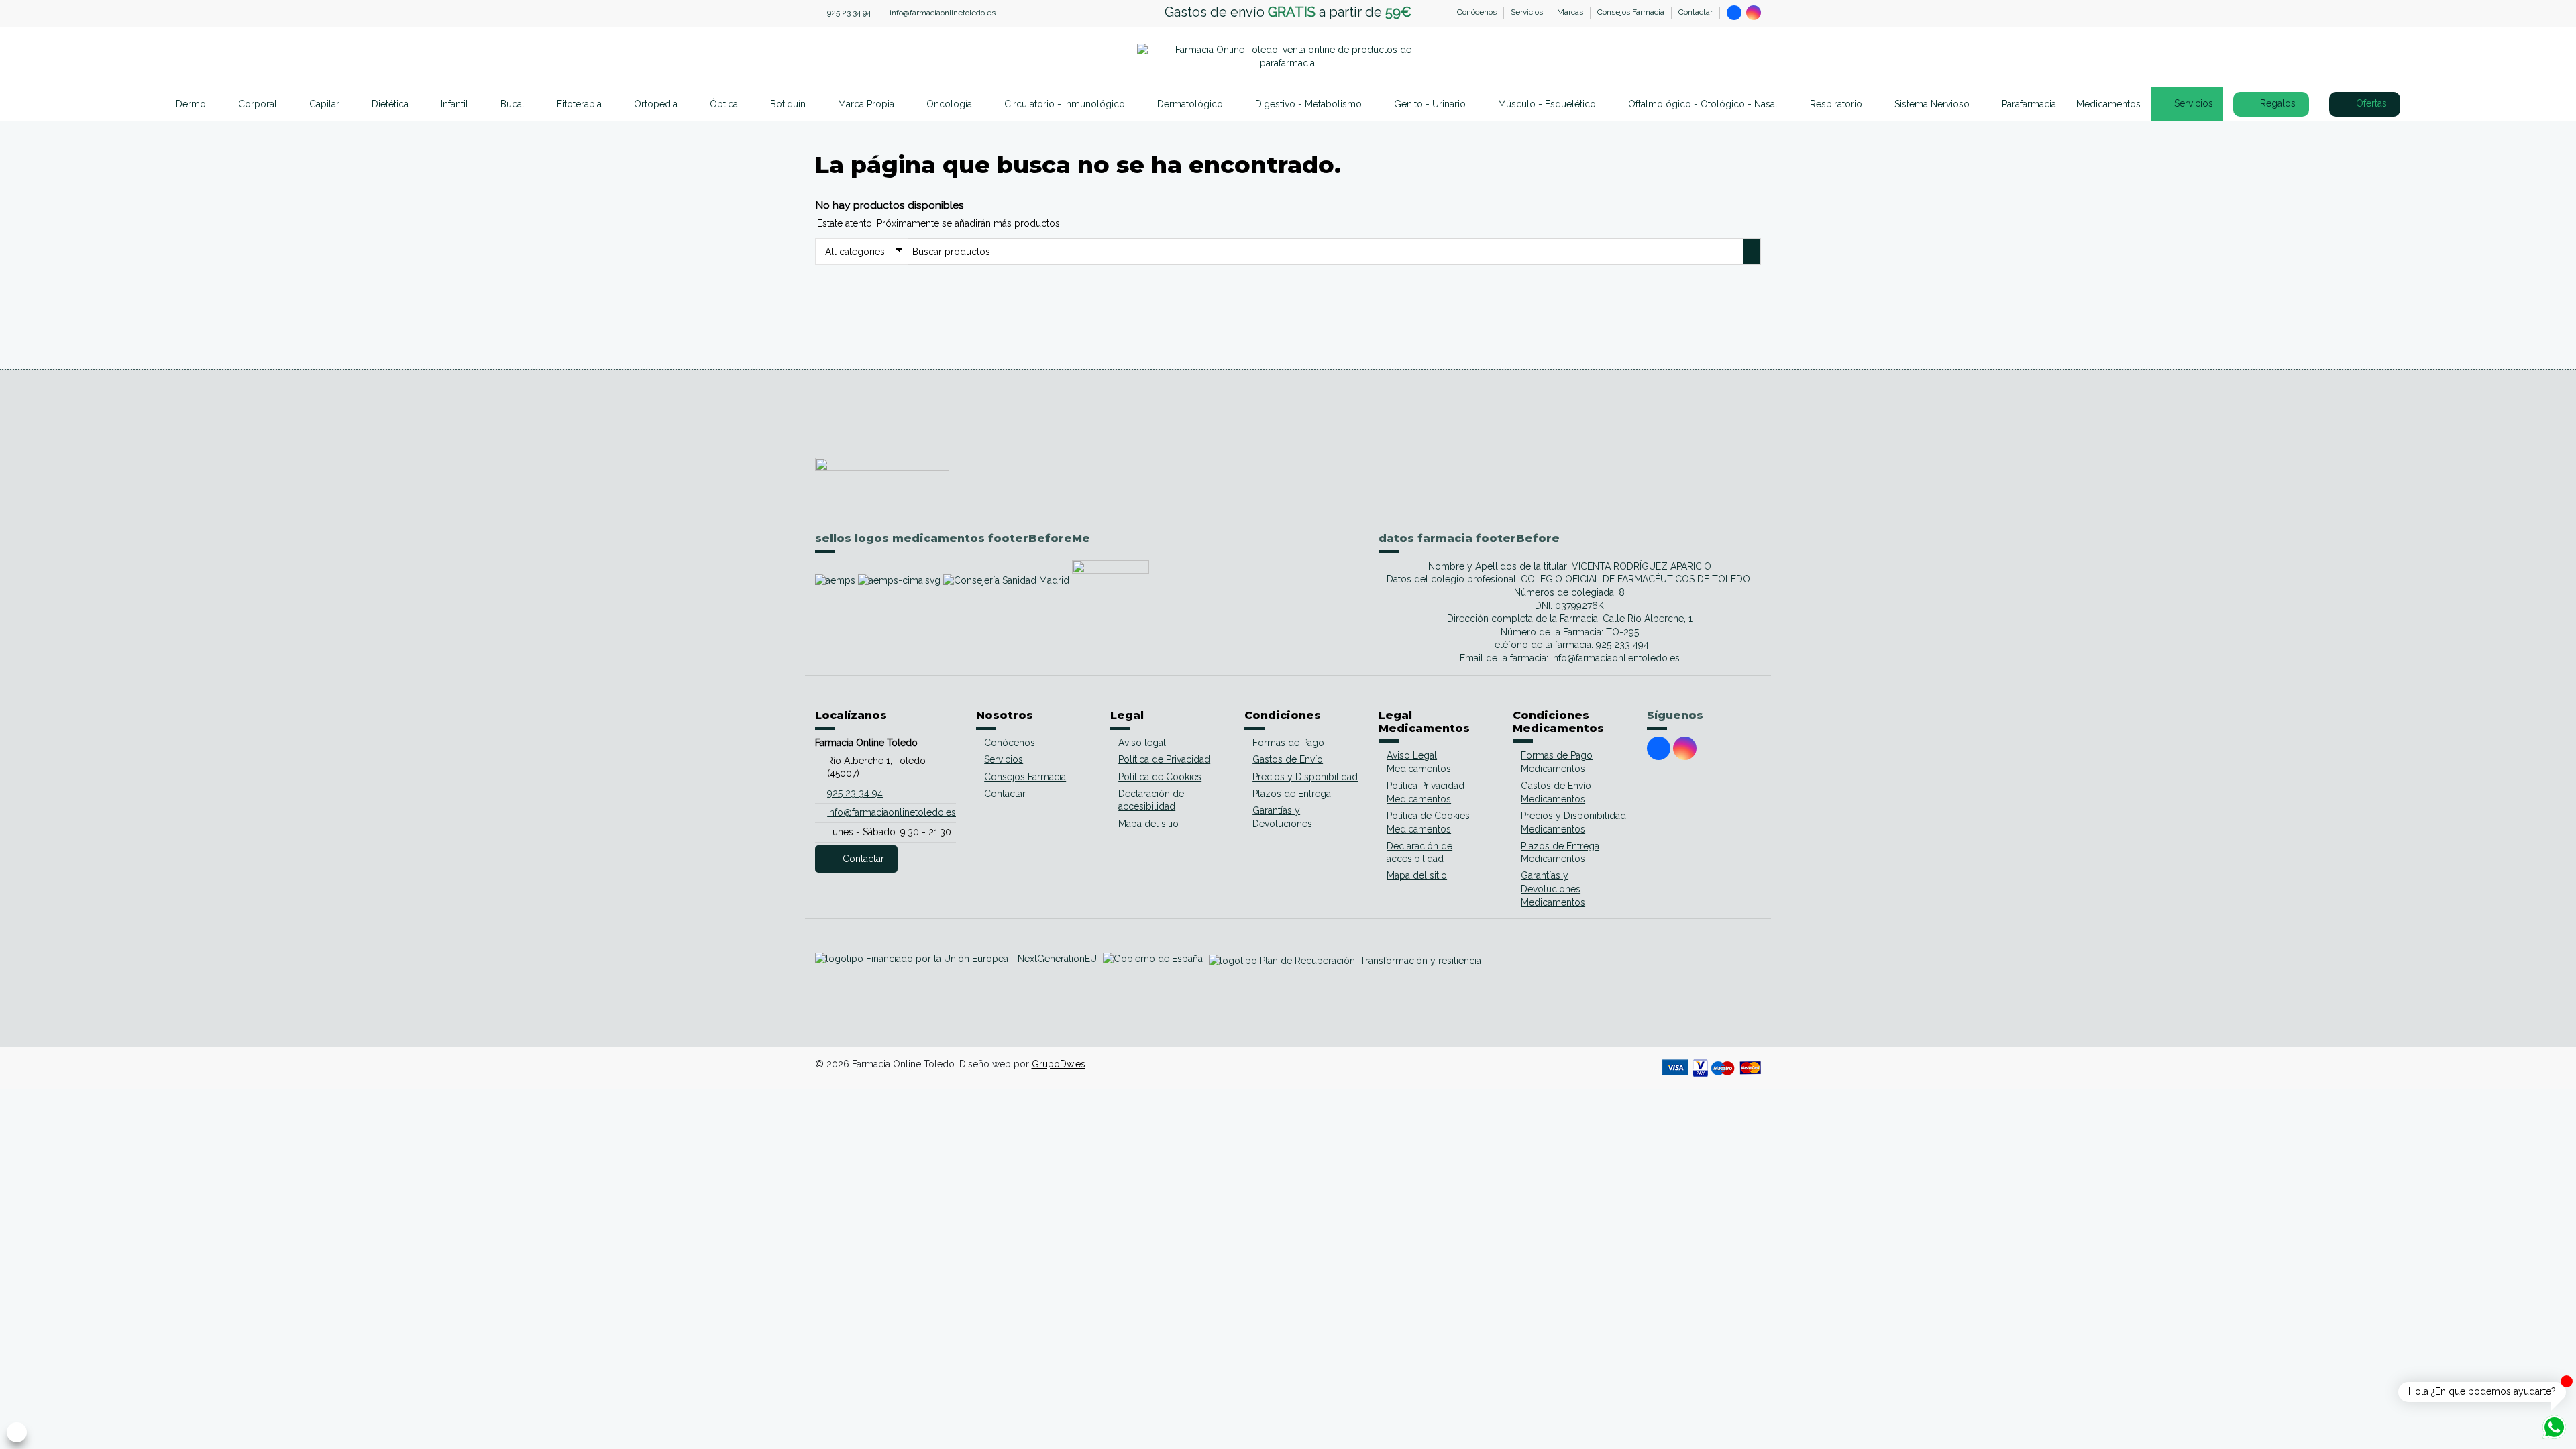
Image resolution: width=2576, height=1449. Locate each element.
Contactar (1696, 12)
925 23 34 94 (849, 13)
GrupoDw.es (1059, 1064)
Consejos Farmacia (1632, 12)
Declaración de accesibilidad (1151, 800)
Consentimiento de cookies (16, 1432)
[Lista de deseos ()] (1731, 57)
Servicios (1528, 12)
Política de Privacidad (1164, 759)
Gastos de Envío (1288, 759)
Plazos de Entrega (1292, 794)
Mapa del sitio (1148, 824)
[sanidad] (1008, 580)
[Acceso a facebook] (1734, 13)
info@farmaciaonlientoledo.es (1615, 658)
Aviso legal (1142, 743)
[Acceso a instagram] (1754, 13)
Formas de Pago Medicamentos (1557, 762)
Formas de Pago (1288, 743)
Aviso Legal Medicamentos (1419, 762)
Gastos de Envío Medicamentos (1556, 792)
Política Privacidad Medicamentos (1426, 792)
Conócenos (1478, 12)
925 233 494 (1622, 645)
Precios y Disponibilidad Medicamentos (1573, 822)
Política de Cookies (1160, 777)
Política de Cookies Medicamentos (1428, 822)
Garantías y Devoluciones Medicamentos (1553, 889)
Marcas (1571, 12)
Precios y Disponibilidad (1305, 777)
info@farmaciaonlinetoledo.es (943, 13)
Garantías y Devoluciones (1282, 817)
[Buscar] (1690, 57)
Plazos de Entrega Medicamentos (1560, 853)
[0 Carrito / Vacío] (1751, 57)
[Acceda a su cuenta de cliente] (1711, 57)
